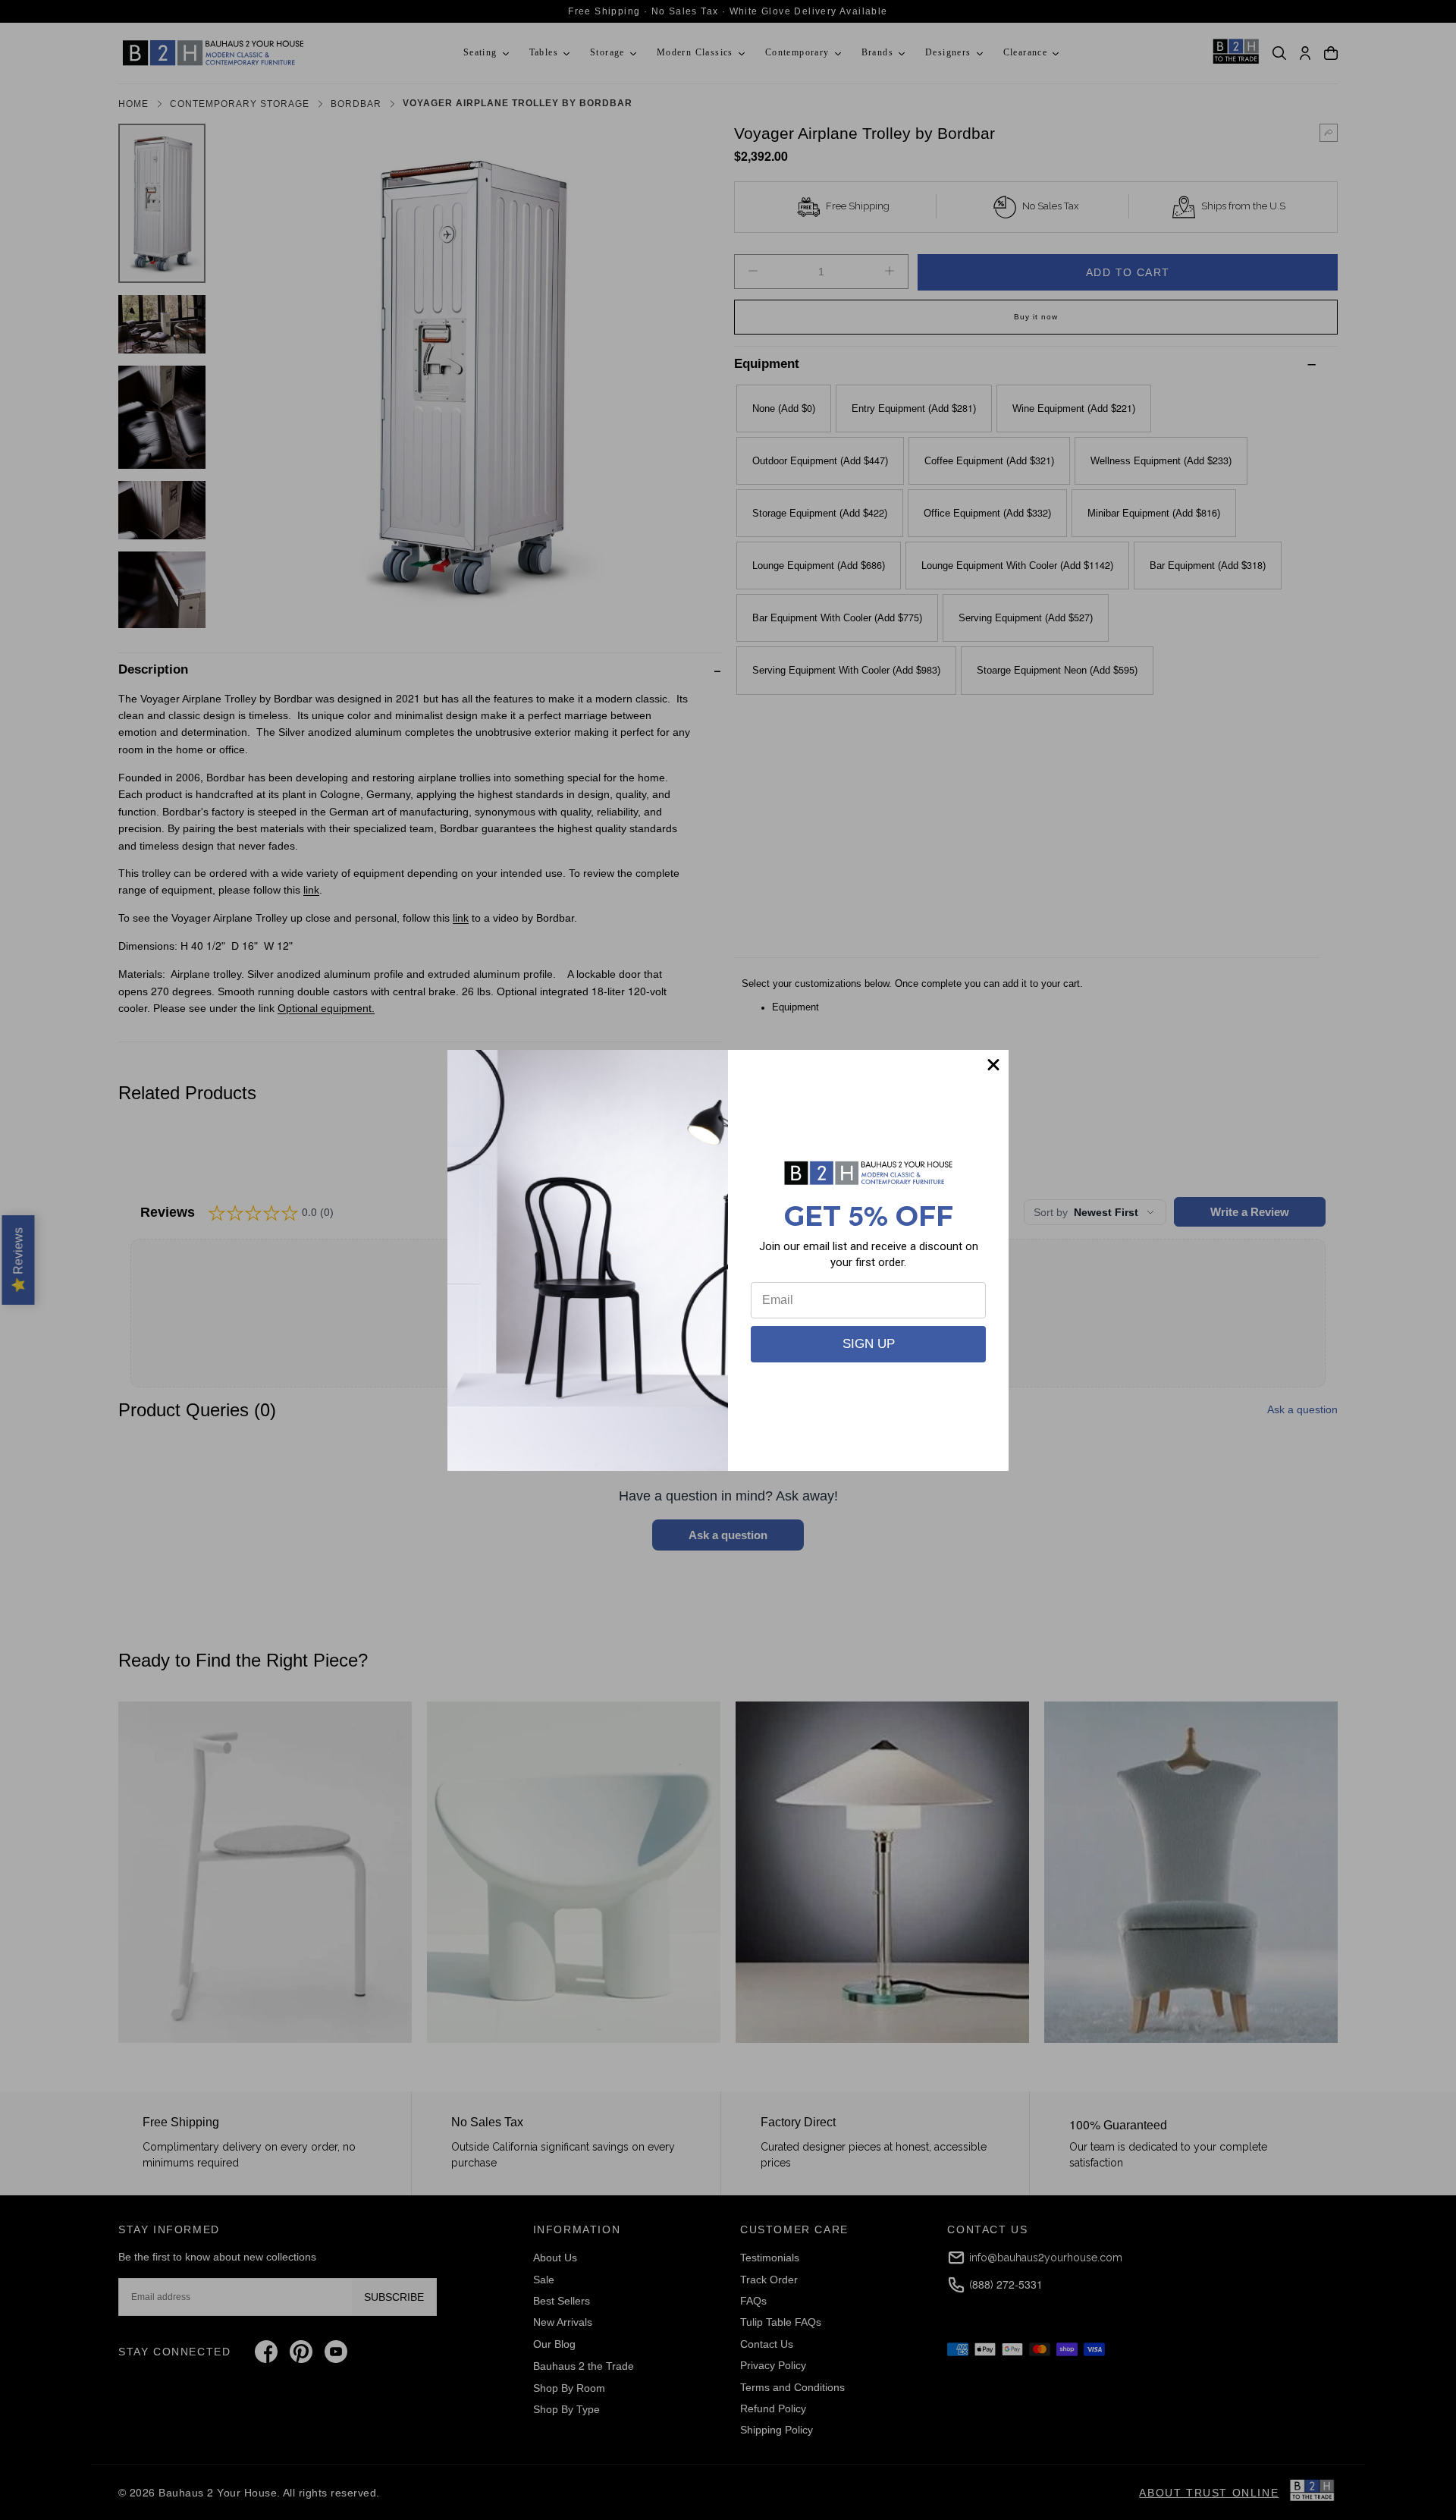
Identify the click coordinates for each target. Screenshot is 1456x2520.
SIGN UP (869, 1344)
